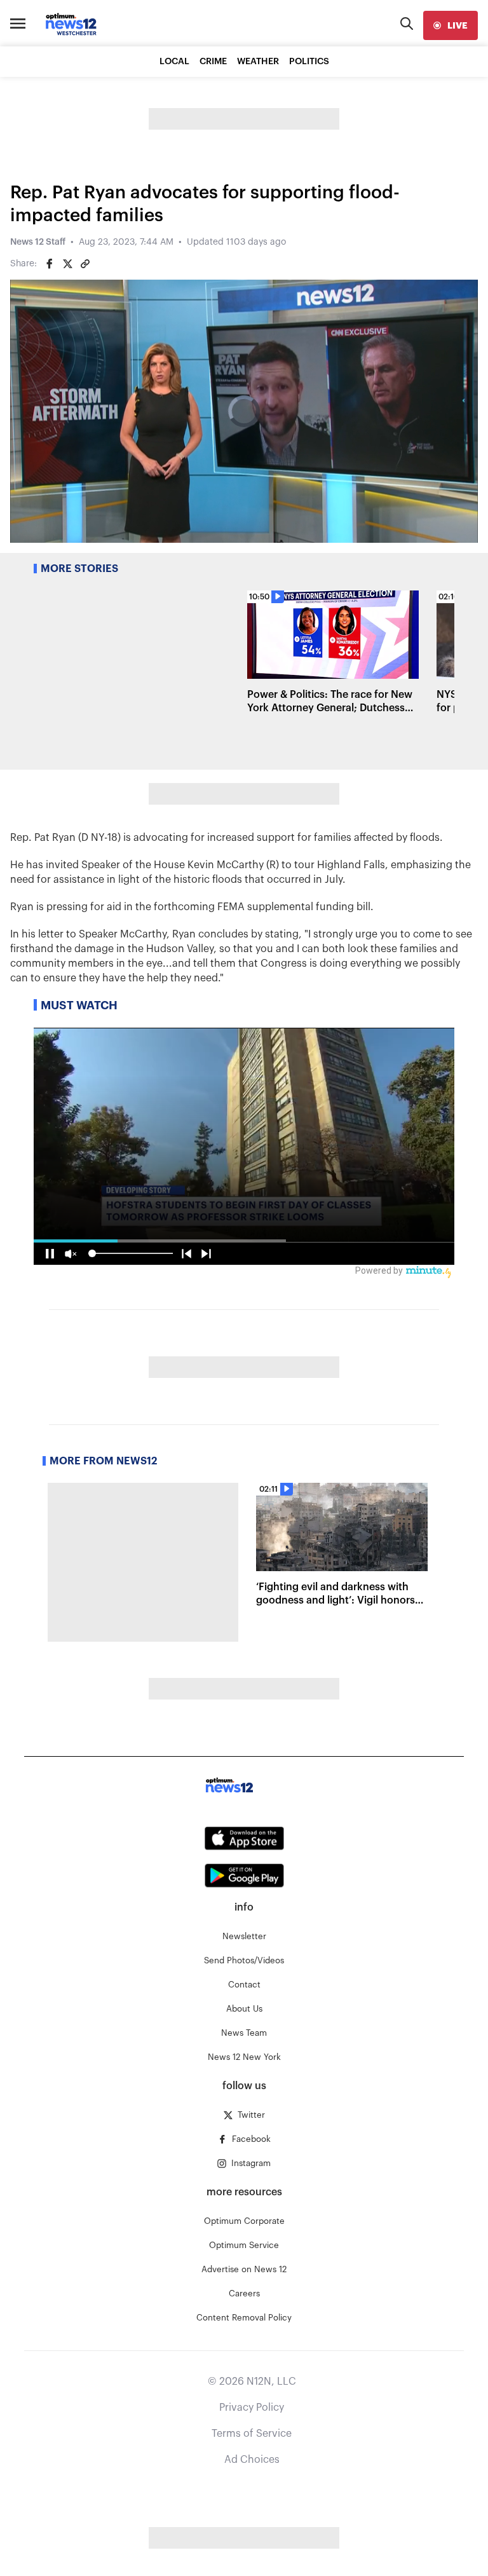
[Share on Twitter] (67, 264)
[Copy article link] (85, 264)
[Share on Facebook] (50, 264)
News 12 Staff (38, 242)
